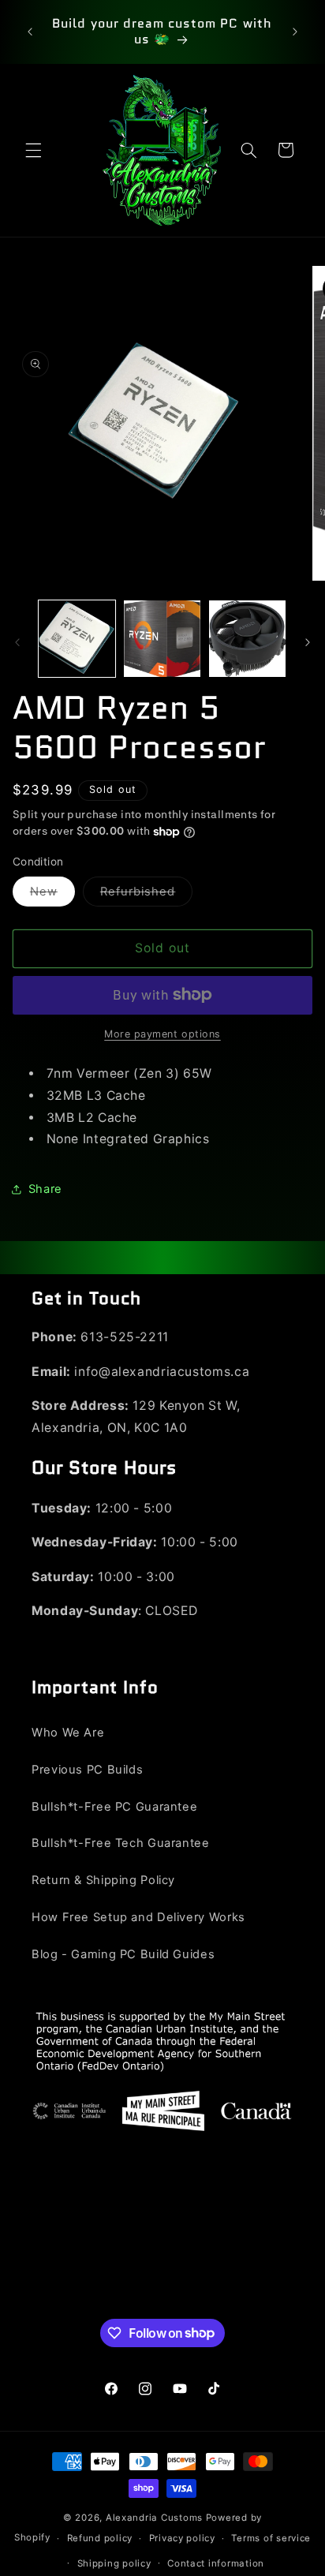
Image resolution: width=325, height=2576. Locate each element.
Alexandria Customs (154, 2518)
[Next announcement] (295, 32)
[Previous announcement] (30, 32)
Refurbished (147, 895)
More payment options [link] (162, 1034)
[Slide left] (17, 642)
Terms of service (271, 2538)
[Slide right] (308, 642)
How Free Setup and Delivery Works (138, 1917)
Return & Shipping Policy (103, 1880)
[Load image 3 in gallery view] (247, 639)
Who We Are (68, 1733)
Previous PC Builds (87, 1770)
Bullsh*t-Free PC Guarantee (114, 1807)
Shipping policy (114, 2563)
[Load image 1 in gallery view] (77, 639)
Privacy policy (182, 2538)
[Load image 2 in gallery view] (162, 639)
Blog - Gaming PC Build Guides (123, 1954)
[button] (33, 150)
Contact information (216, 2563)
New (52, 895)
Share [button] (45, 1189)
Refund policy (100, 2538)
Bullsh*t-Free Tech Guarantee (121, 1843)
